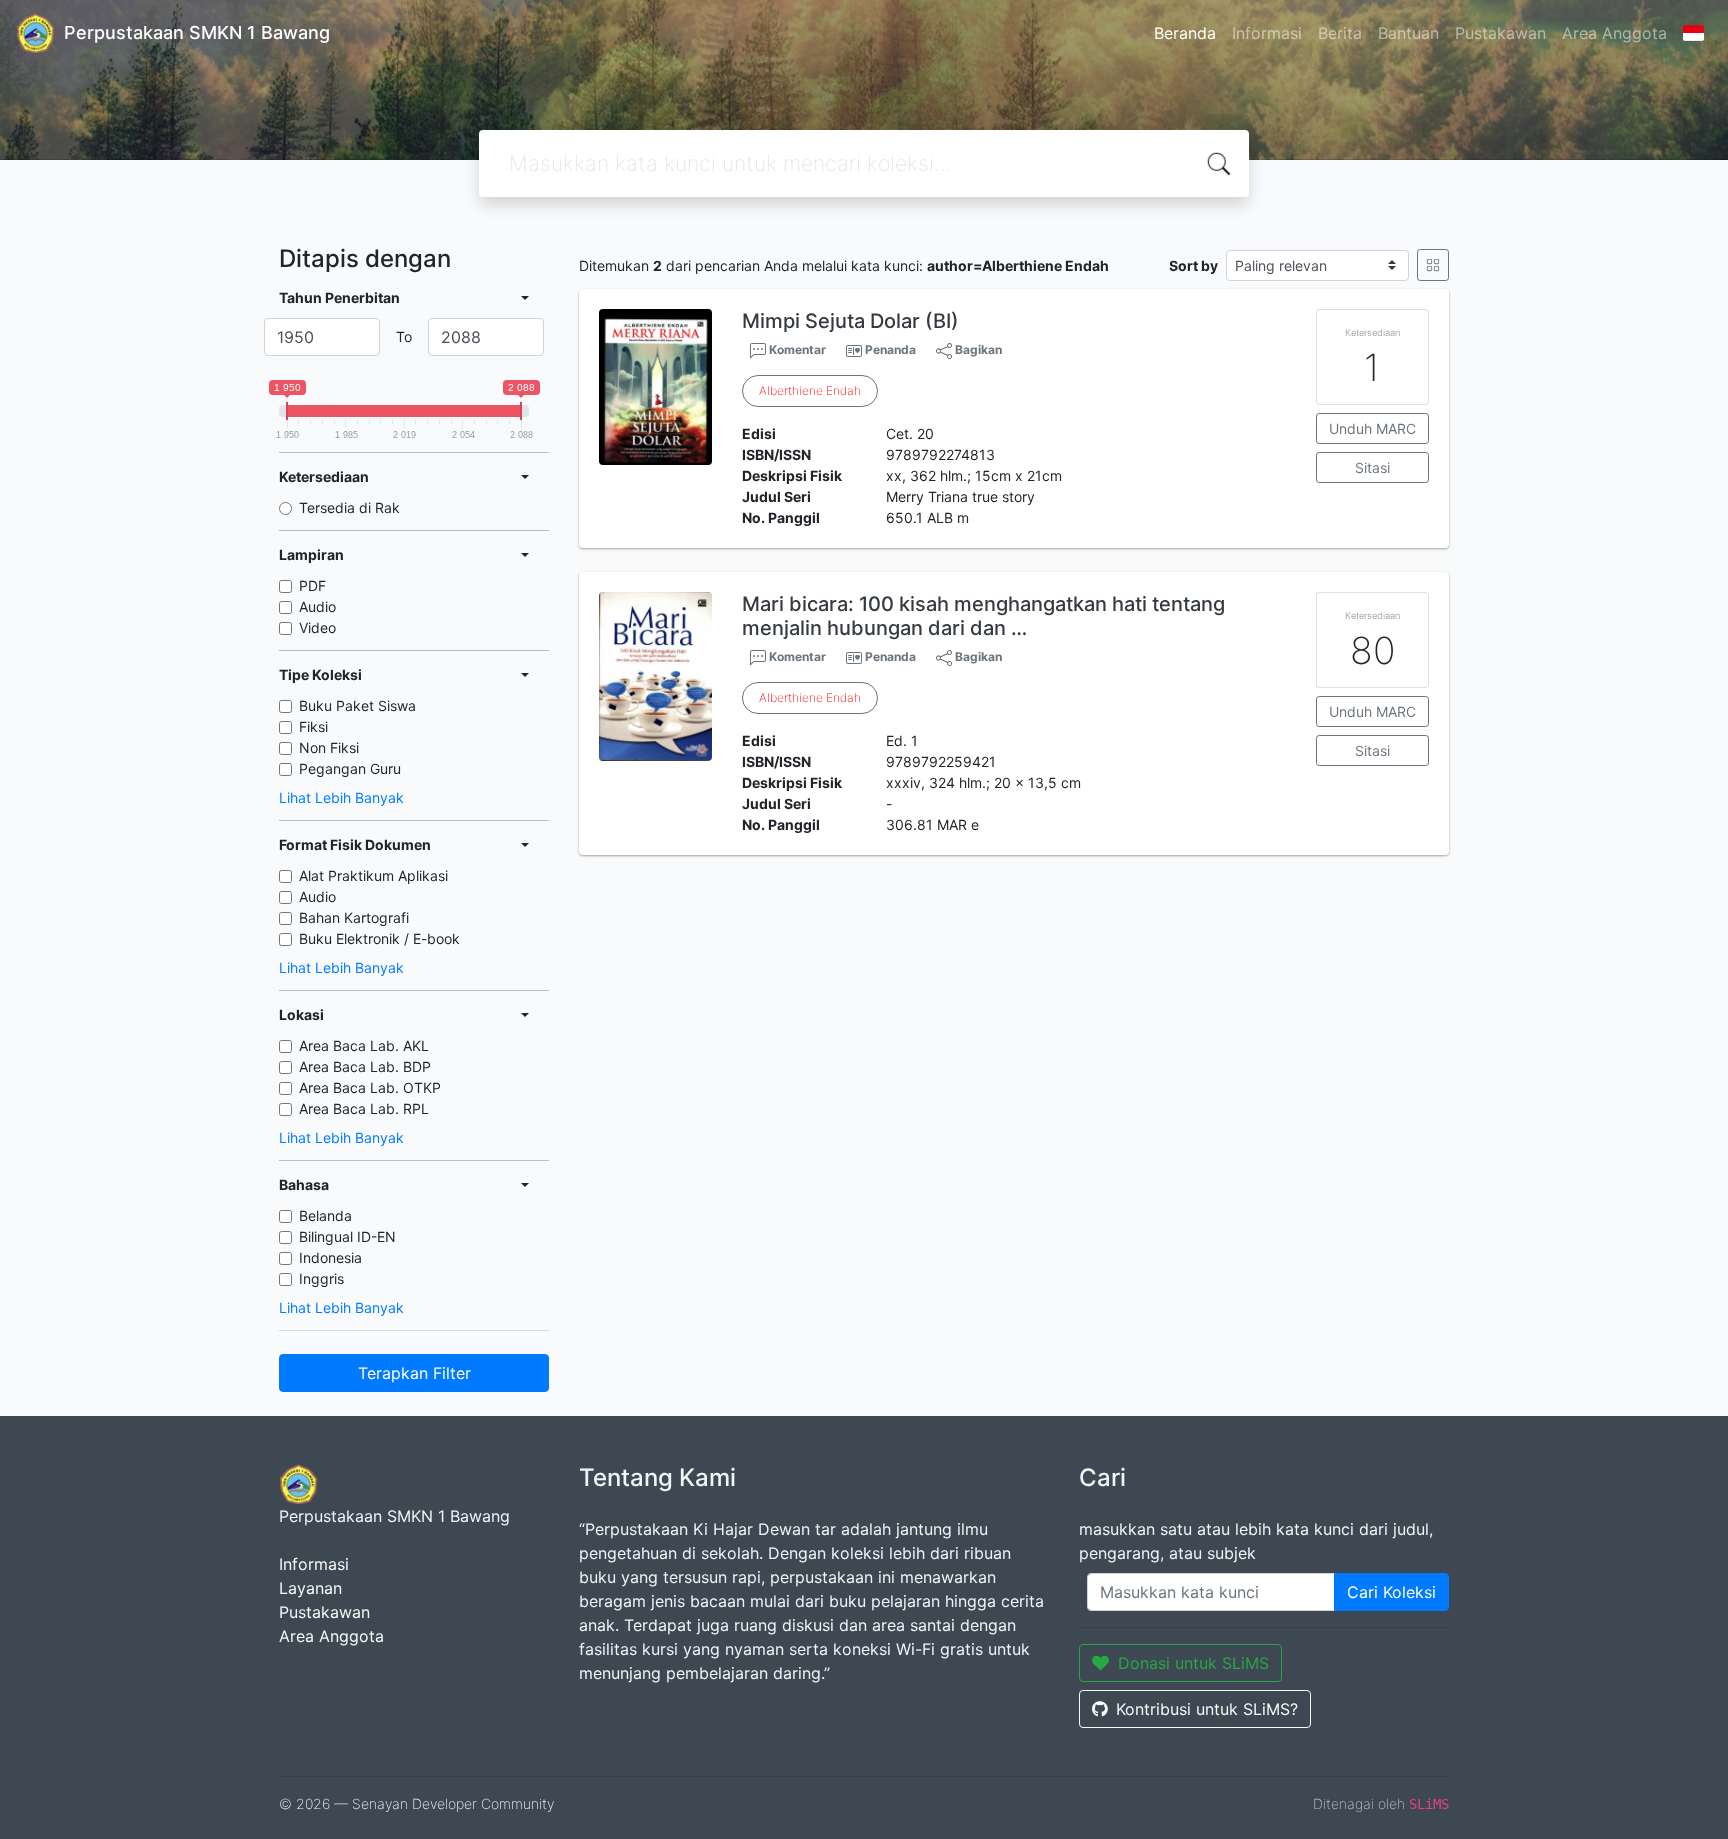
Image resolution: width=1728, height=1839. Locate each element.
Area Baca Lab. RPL (364, 1108)
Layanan (310, 1588)
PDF (312, 585)
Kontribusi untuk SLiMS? (1207, 1709)
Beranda (1185, 33)
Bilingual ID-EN (347, 1236)
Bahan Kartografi (354, 917)
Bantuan (1408, 33)
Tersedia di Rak (349, 507)
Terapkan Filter (414, 1373)
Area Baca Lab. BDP (365, 1066)
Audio (317, 606)
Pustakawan (1500, 33)
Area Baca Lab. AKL (364, 1045)
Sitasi (1372, 467)
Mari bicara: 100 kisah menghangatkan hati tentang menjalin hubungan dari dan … (983, 616)
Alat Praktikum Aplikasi (373, 875)
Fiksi (313, 726)
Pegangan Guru (350, 768)
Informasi (1267, 33)
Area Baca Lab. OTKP (370, 1087)
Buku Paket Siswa (357, 705)
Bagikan (977, 349)
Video (317, 627)
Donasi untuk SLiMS (1193, 1663)
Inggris (321, 1278)
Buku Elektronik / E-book (379, 938)
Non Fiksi (329, 747)
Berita (1340, 33)
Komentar (796, 349)
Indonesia (330, 1257)
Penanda (890, 349)
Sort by (1193, 265)
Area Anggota (1614, 33)
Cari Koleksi (1391, 1592)
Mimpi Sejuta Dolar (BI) (850, 321)
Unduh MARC (1372, 428)
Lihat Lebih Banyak (341, 797)
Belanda (325, 1215)
